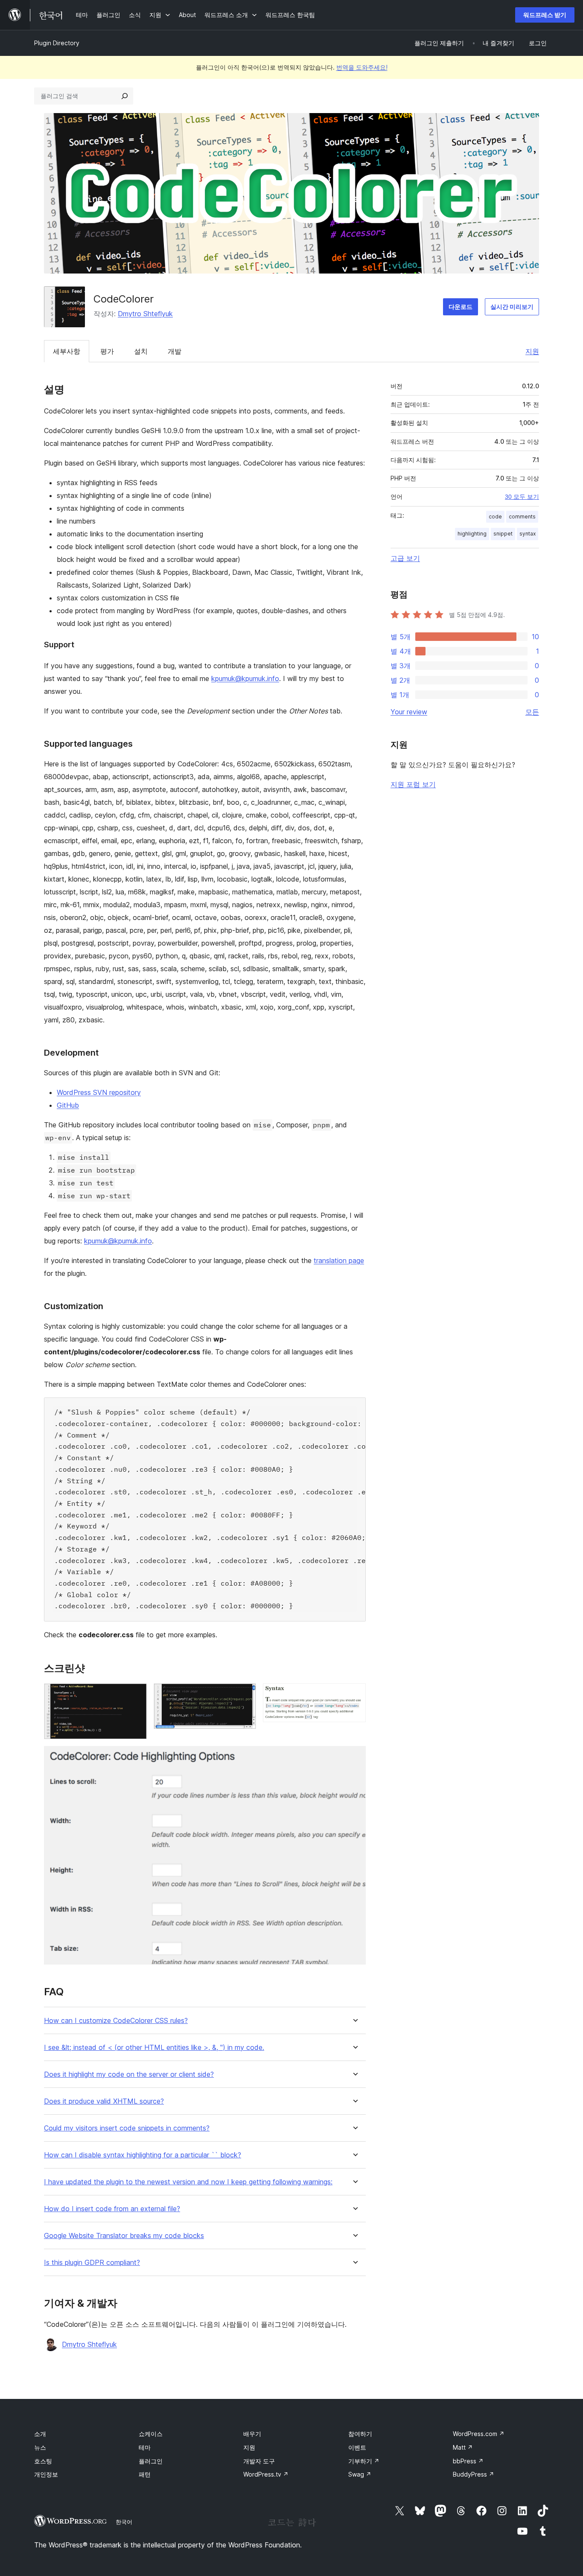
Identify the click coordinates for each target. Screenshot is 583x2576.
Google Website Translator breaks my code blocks (124, 2236)
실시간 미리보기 (512, 307)
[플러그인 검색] (125, 96)
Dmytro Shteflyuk (145, 314)
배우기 (252, 2434)
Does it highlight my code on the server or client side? (129, 2074)
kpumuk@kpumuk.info (245, 678)
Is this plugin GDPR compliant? (92, 2263)
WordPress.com (479, 2434)
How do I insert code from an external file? (112, 2209)
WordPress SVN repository (99, 1092)
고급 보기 (405, 558)
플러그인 (151, 2461)
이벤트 (357, 2447)
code (495, 517)
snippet (503, 534)
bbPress (468, 2461)
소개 (40, 2434)
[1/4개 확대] (135, 1695)
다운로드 (461, 307)
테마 (145, 2447)
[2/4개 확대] (245, 1695)
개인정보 (46, 2474)
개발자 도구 (259, 2461)
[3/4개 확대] (354, 1695)
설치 (141, 351)
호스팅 (43, 2461)
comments (522, 517)
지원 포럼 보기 (413, 784)
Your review (409, 712)
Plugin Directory (57, 43)
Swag (360, 2474)
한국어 (124, 2522)
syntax (528, 534)
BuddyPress (474, 2474)
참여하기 (360, 2434)
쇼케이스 (151, 2434)
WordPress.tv (266, 2474)
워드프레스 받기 (545, 15)
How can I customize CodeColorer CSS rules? (116, 2021)
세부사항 (67, 351)
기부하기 (364, 2461)
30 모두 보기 (522, 497)
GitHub (68, 1105)
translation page (339, 1260)
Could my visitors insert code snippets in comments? (127, 2128)
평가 (107, 351)
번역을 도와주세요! (362, 67)
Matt (463, 2447)
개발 (175, 351)
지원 (532, 351)
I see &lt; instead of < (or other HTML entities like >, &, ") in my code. (154, 2048)
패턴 (145, 2474)
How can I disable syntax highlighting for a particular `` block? (143, 2155)
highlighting (472, 534)
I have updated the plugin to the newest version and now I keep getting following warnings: (188, 2182)
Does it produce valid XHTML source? (104, 2101)
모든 (532, 712)
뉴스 (40, 2447)
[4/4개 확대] (354, 1758)
